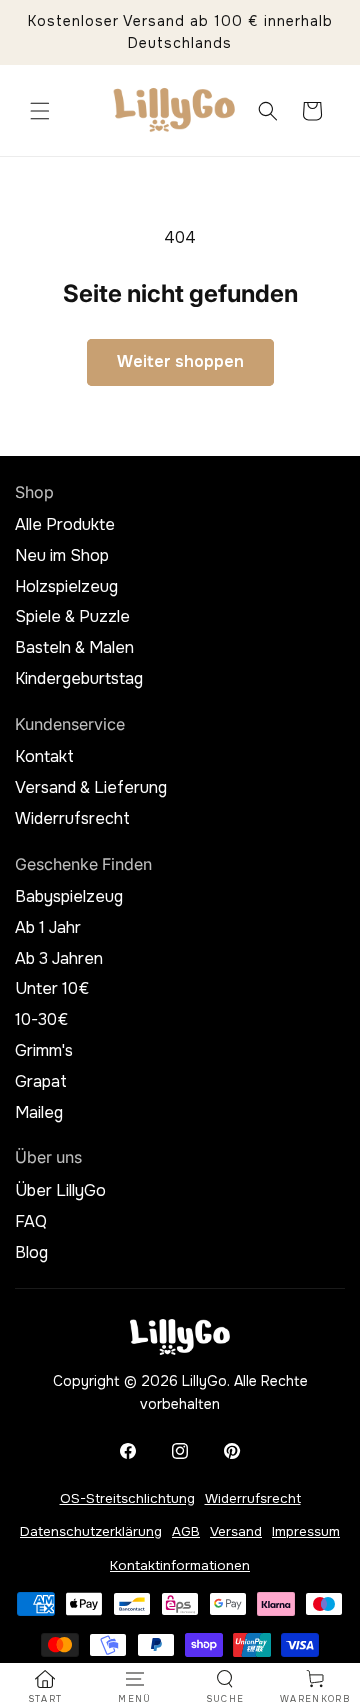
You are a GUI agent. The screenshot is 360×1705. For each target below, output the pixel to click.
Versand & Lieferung (91, 788)
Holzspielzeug (66, 587)
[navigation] (45, 1687)
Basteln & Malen (74, 648)
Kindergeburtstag (79, 679)
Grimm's (44, 1051)
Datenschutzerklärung (91, 1531)
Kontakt (44, 757)
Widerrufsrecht (72, 819)
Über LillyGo (60, 1191)
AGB (186, 1531)
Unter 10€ (52, 989)
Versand (236, 1531)
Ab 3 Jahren (59, 959)
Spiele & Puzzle (72, 617)
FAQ (31, 1222)
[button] (40, 111)
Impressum (306, 1531)
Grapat (41, 1082)
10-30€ (41, 1020)
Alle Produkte (65, 525)
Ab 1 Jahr (48, 928)
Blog (31, 1253)
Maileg (39, 1113)
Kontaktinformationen (180, 1565)
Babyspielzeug (69, 897)
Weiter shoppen (180, 361)
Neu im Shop (62, 556)
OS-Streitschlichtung (127, 1498)
